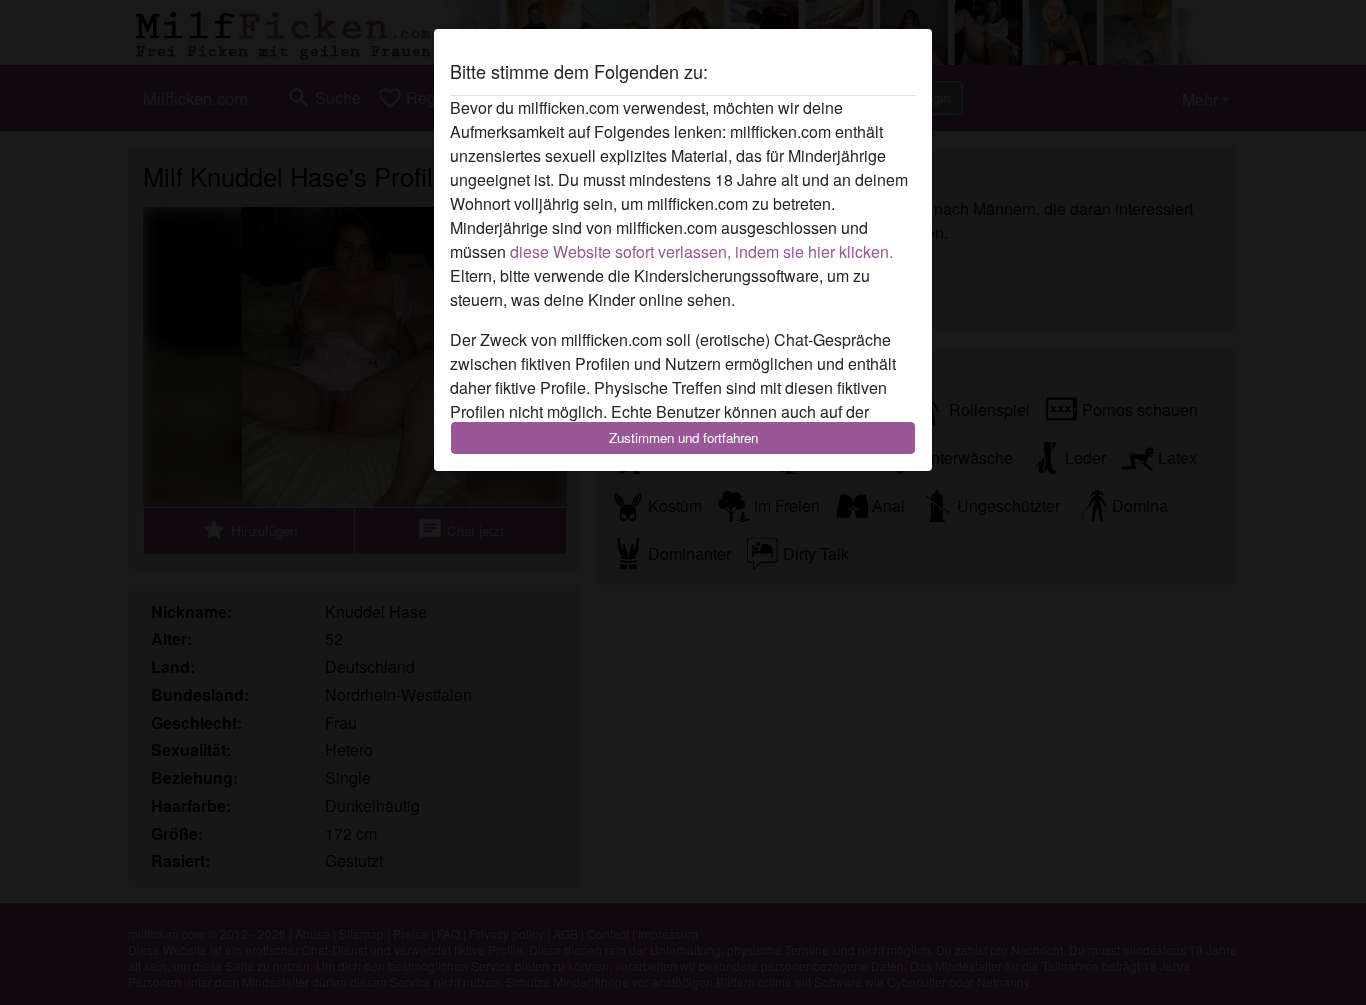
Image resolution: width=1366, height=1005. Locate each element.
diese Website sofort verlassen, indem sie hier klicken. (701, 251)
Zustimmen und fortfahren (683, 437)
